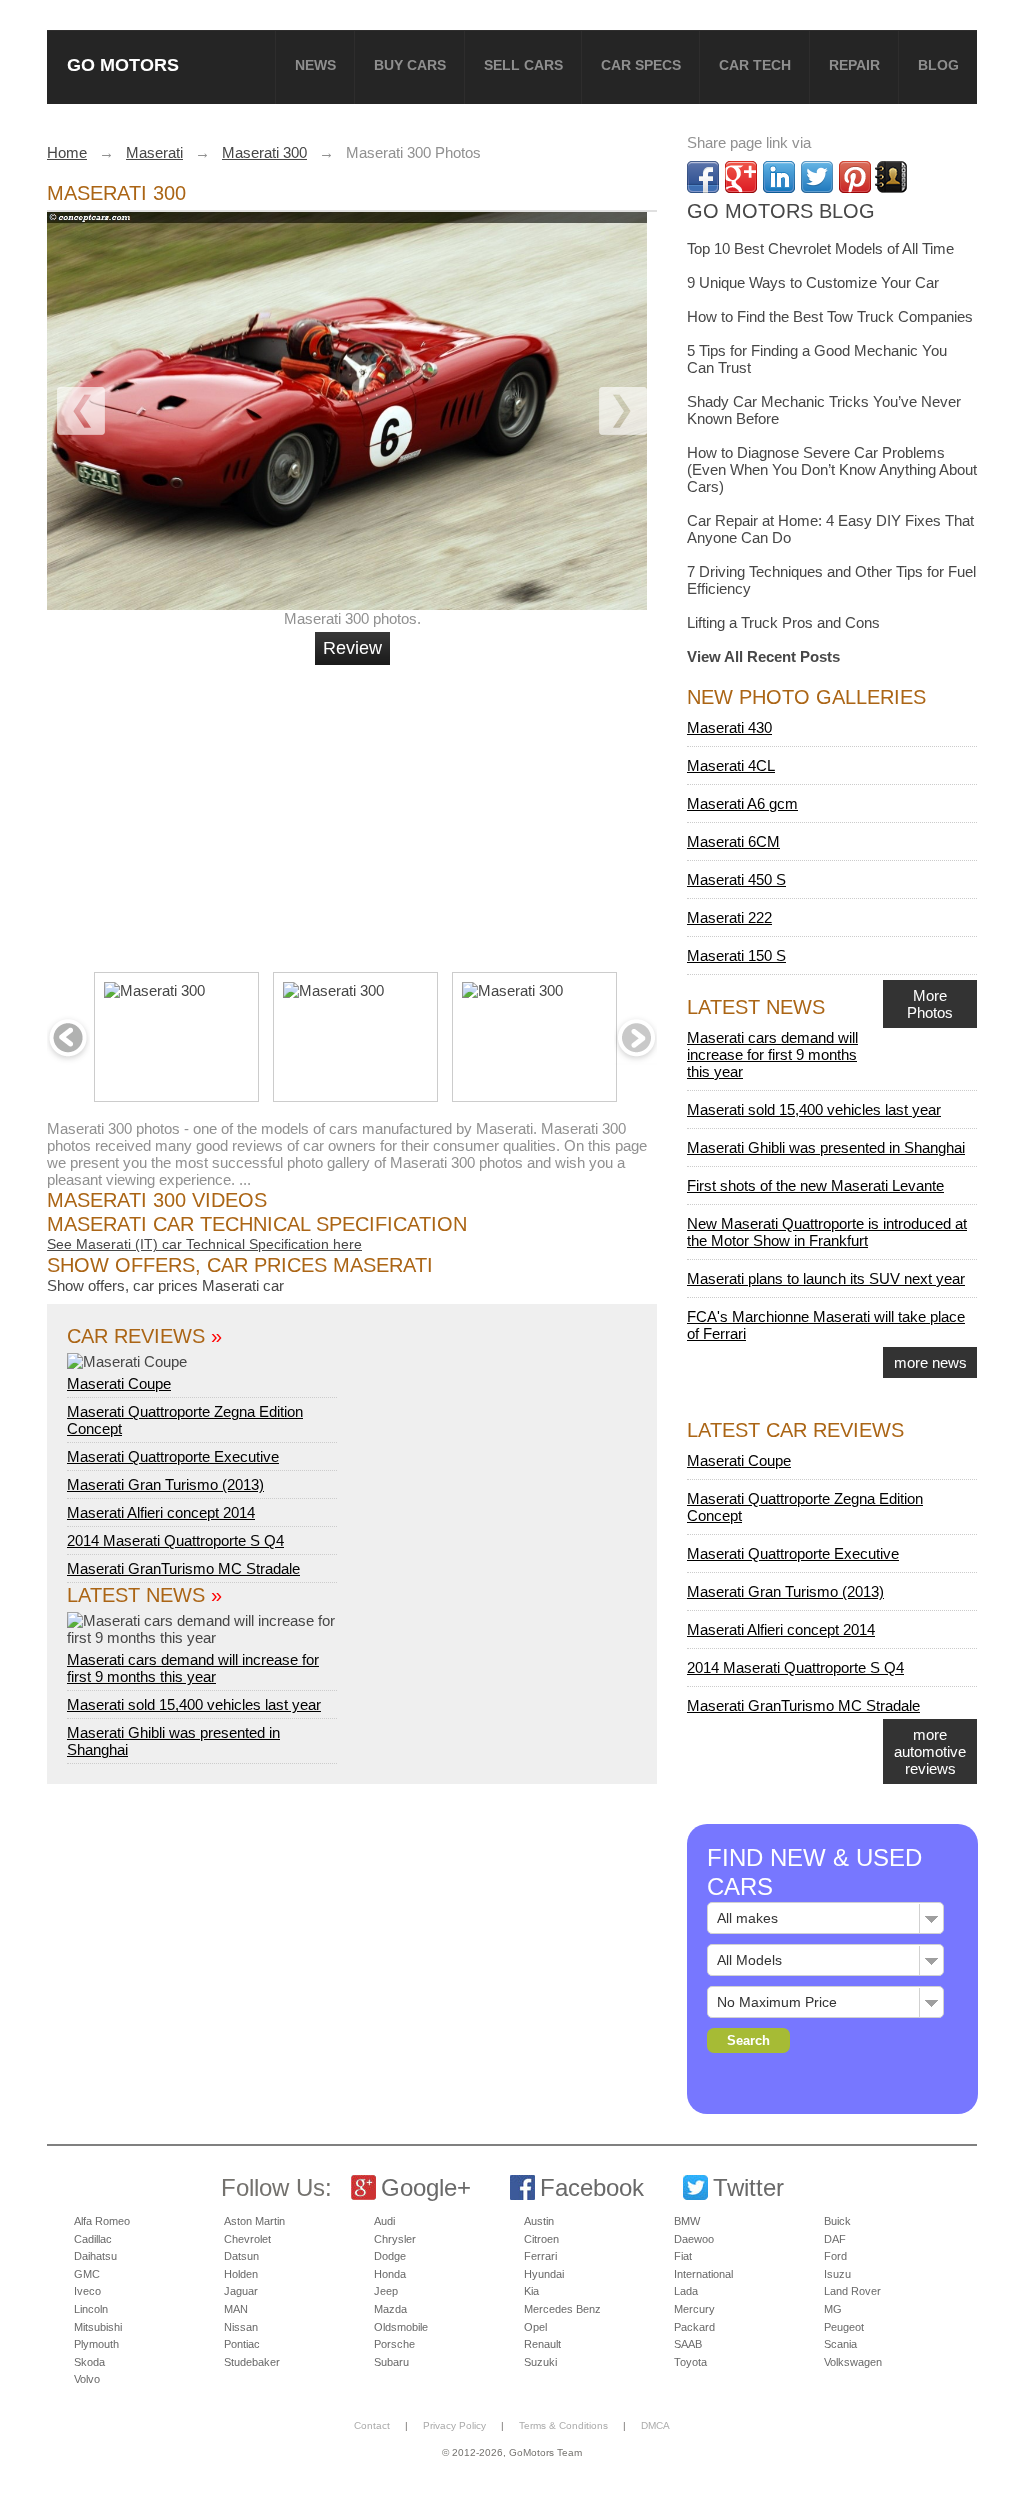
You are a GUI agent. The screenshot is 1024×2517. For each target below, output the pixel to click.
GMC (87, 2274)
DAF (835, 2239)
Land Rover (852, 2291)
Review (352, 648)
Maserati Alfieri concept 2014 (161, 1512)
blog (938, 65)
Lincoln (91, 2309)
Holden (241, 2274)
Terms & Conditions (563, 2425)
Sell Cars (523, 65)
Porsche (394, 2344)
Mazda (390, 2309)
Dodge (390, 2256)
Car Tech (755, 65)
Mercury (694, 2309)
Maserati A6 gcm (742, 803)
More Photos (930, 1004)
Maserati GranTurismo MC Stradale (183, 1568)
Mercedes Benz (562, 2309)
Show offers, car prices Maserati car (165, 1285)
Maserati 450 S (736, 879)
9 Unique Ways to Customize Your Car (813, 282)
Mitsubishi (98, 2327)
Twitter (748, 2187)
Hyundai (544, 2274)
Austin (539, 2221)
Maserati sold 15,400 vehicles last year (194, 1704)
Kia (531, 2291)
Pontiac (242, 2344)
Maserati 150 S (736, 955)
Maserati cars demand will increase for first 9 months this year (193, 1668)
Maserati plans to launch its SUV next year (826, 1278)
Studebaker (252, 2362)
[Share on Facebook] (703, 177)
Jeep (386, 2291)
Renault (542, 2344)
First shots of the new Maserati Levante (815, 1185)
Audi (384, 2221)
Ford (835, 2256)
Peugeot (844, 2327)
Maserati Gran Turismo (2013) (165, 1484)
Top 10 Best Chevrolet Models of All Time (820, 248)
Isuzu (837, 2274)
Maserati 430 (729, 727)
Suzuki (540, 2362)
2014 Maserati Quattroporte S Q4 (175, 1540)
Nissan (241, 2327)
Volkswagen (853, 2362)
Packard (694, 2327)
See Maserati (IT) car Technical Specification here (204, 1244)
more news (930, 1362)
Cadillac (93, 2239)
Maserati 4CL (731, 765)
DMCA (655, 2425)
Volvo (87, 2379)
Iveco (87, 2291)
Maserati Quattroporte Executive (173, 1456)
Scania (840, 2344)
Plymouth (96, 2344)
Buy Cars (410, 65)
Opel (535, 2327)
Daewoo (694, 2239)
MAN (236, 2309)
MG (833, 2309)
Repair (854, 65)
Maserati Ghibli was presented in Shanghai (826, 1147)
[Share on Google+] (741, 177)
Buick (837, 2221)
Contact (372, 2425)
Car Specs (641, 65)
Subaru (391, 2362)
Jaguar (241, 2291)
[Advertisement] (355, 810)
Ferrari (540, 2256)
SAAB (688, 2344)
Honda (390, 2274)
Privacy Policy (454, 2425)
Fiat (683, 2256)
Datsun (241, 2256)
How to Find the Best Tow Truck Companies (830, 316)
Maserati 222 (729, 917)
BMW (687, 2221)
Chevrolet (247, 2239)
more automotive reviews (930, 1751)
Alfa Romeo (102, 2221)
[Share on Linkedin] (779, 177)
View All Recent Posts (763, 656)
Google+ (426, 2187)
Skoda (89, 2362)
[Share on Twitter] (817, 177)
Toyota (690, 2362)
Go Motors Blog (781, 211)
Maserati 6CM (733, 841)
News (315, 65)
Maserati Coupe (119, 1383)
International (703, 2274)
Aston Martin (254, 2221)
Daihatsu (95, 2256)
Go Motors (123, 64)
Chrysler (395, 2239)
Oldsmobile (401, 2327)
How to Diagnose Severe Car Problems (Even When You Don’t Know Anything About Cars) (832, 469)
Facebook (592, 2187)
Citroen (541, 2239)
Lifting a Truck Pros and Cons (783, 622)
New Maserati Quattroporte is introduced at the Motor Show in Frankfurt (827, 1232)
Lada (686, 2291)
